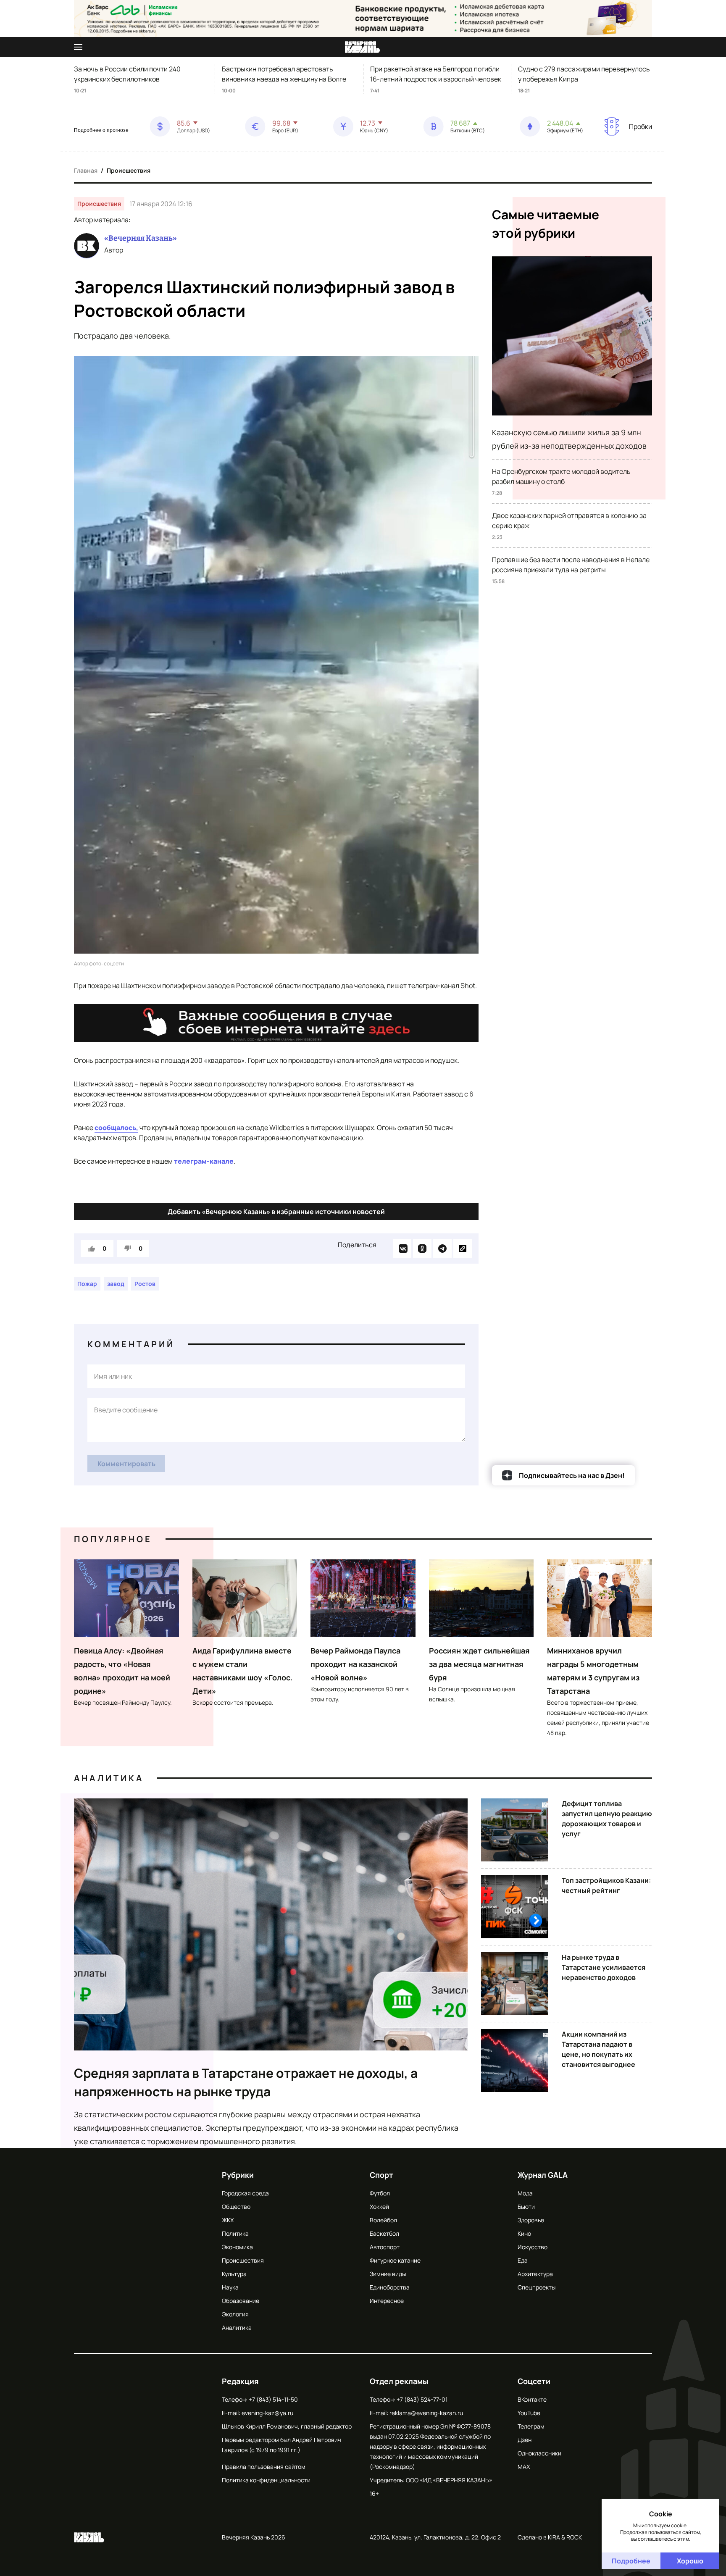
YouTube (529, 2413)
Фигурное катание (395, 2260)
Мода (525, 2193)
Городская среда (245, 2193)
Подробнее (631, 2561)
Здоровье (531, 2220)
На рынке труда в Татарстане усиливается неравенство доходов (604, 1967)
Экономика (237, 2247)
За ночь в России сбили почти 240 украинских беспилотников (127, 74)
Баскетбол (384, 2233)
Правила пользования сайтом (264, 2467)
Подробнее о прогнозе (101, 130)
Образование (241, 2301)
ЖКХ (228, 2220)
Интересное (387, 2301)
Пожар (87, 1284)
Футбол (380, 2193)
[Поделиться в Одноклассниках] (422, 1249)
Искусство (533, 2247)
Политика (235, 2233)
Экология (235, 2314)
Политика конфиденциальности (266, 2480)
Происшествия (129, 170)
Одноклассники (539, 2453)
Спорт (381, 2175)
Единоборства (390, 2287)
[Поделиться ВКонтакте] (402, 1249)
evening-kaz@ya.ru (267, 2413)
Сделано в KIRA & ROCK (550, 2537)
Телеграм (531, 2426)
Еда (523, 2260)
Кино (524, 2233)
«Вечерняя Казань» (141, 238)
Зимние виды (388, 2274)
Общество (236, 2207)
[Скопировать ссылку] (463, 1249)
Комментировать (126, 1464)
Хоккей (379, 2207)
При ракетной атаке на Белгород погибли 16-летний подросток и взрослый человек (436, 74)
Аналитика (109, 1778)
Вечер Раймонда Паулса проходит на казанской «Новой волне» (355, 1664)
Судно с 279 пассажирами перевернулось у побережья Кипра (584, 74)
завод (116, 1284)
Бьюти (526, 2207)
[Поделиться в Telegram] (442, 1249)
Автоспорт (385, 2247)
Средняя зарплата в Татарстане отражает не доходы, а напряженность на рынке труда (246, 2082)
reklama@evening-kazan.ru (426, 2413)
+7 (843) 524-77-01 (422, 2399)
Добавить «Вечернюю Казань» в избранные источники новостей (276, 1212)
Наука (230, 2287)
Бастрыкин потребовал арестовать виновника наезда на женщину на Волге (284, 74)
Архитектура (535, 2274)
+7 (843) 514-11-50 (273, 2399)
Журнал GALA (543, 2175)
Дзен (525, 2440)
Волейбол (383, 2220)
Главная (86, 170)
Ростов (145, 1284)
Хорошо (690, 2561)
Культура (234, 2274)
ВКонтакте (532, 2399)
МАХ (524, 2467)
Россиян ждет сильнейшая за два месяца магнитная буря (479, 1664)
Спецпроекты (537, 2287)
